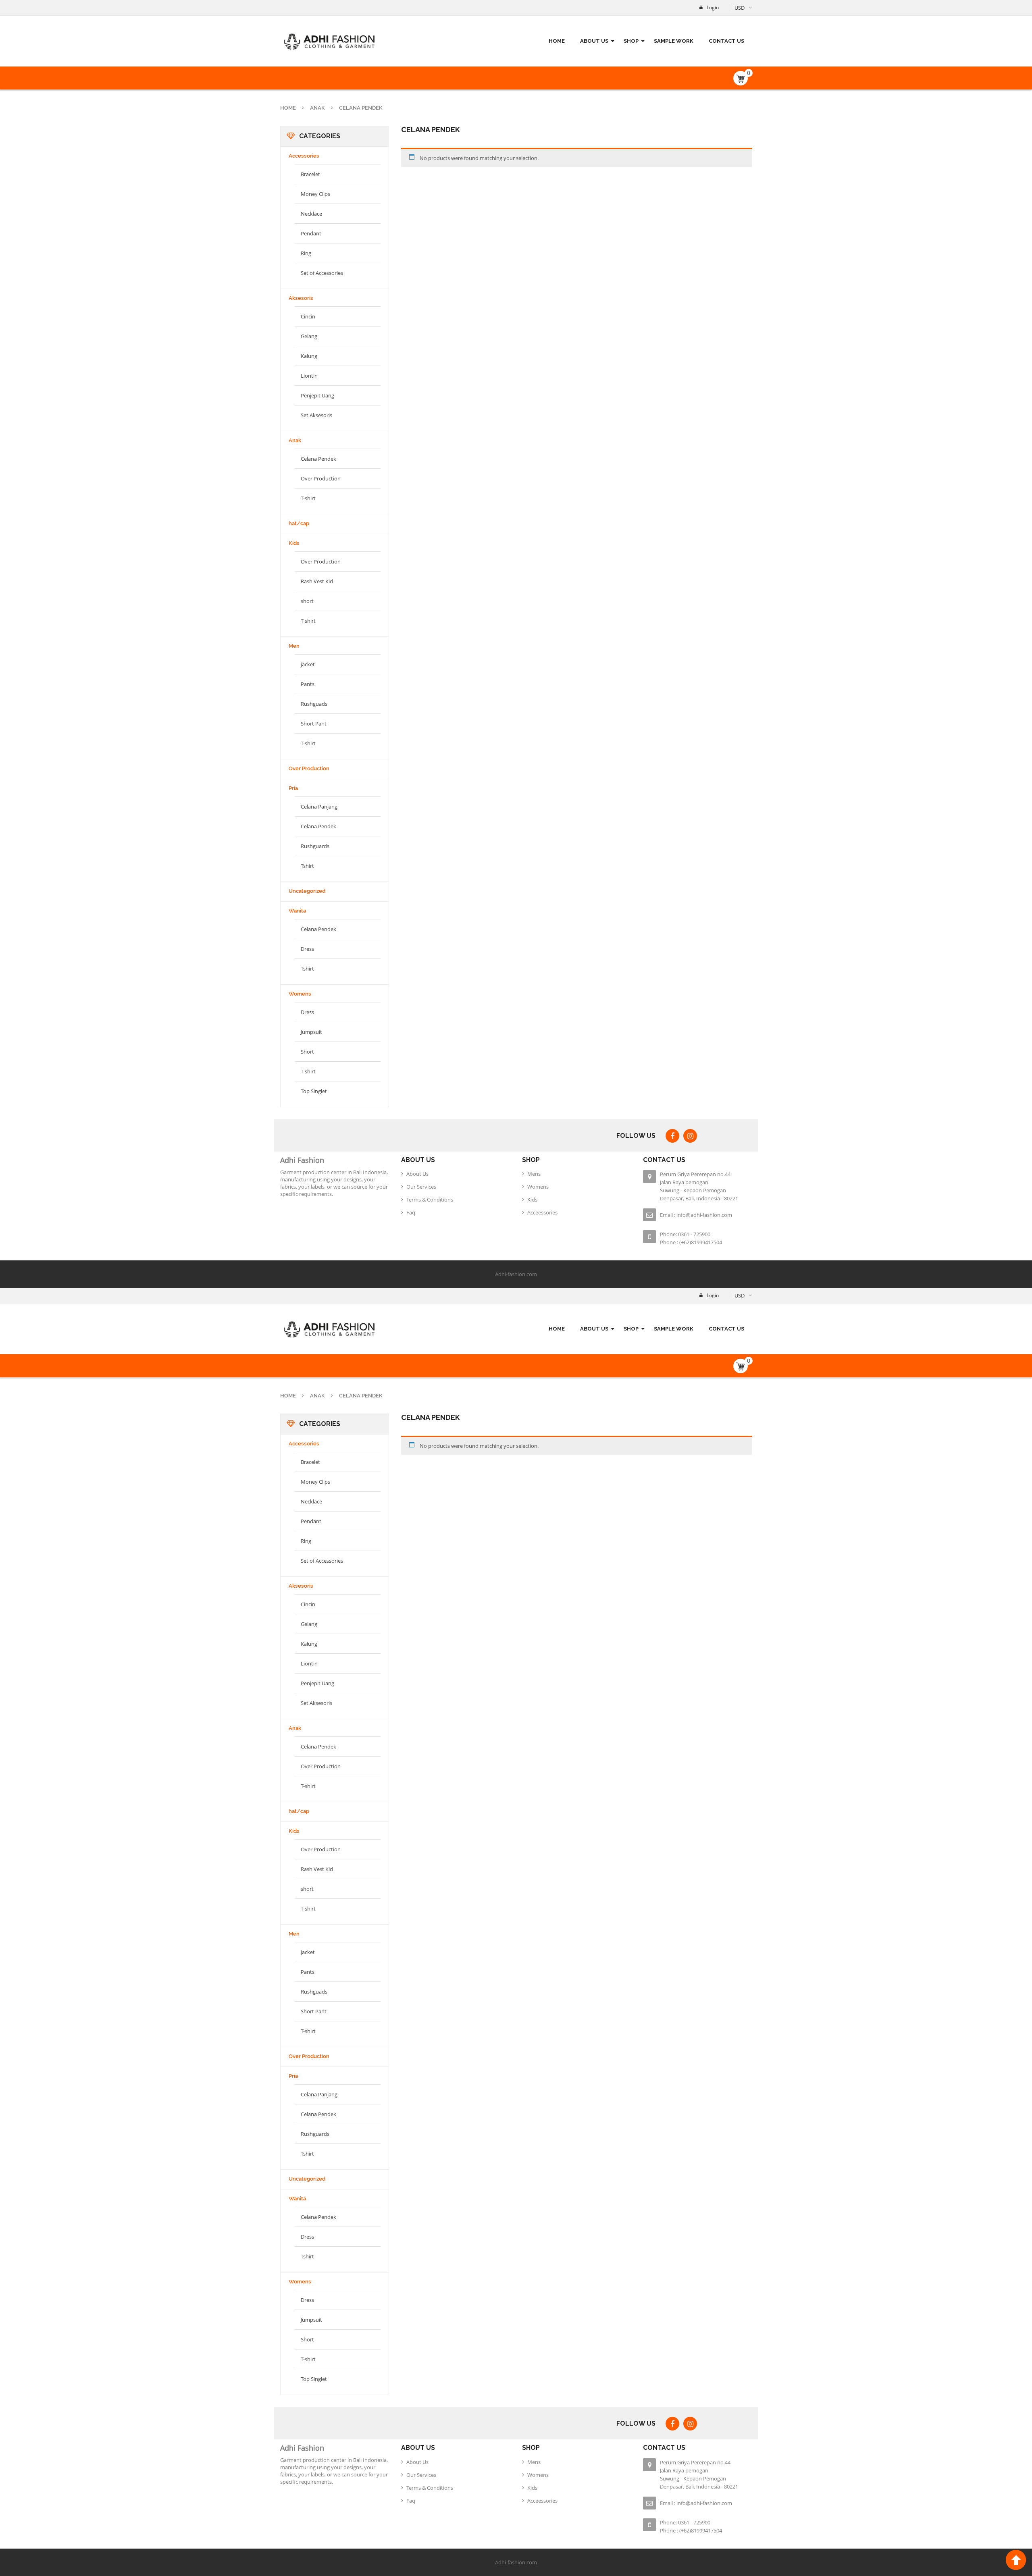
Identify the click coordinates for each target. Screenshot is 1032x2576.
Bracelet (310, 174)
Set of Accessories (322, 273)
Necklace (311, 214)
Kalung (309, 356)
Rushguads (314, 704)
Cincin (308, 316)
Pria (293, 788)
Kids (294, 543)
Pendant (311, 233)
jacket (308, 664)
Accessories (304, 156)
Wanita (297, 911)
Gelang (309, 336)
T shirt (308, 621)
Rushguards (315, 846)
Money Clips (315, 194)
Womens (300, 994)
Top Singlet (314, 1091)
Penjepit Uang (317, 395)
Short (307, 1052)
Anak (317, 108)
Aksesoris (301, 298)
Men (294, 646)
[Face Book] (672, 1136)
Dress (307, 949)
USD (740, 8)
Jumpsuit (311, 1032)
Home (288, 108)
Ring (306, 253)
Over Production (321, 478)
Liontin (309, 376)
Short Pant (314, 724)
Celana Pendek (318, 459)
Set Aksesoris (316, 415)
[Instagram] (690, 1136)
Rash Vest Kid (317, 581)
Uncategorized (307, 891)
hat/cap (299, 523)
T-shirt (308, 498)
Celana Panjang (319, 807)
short (307, 601)
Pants (308, 684)
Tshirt (307, 866)
